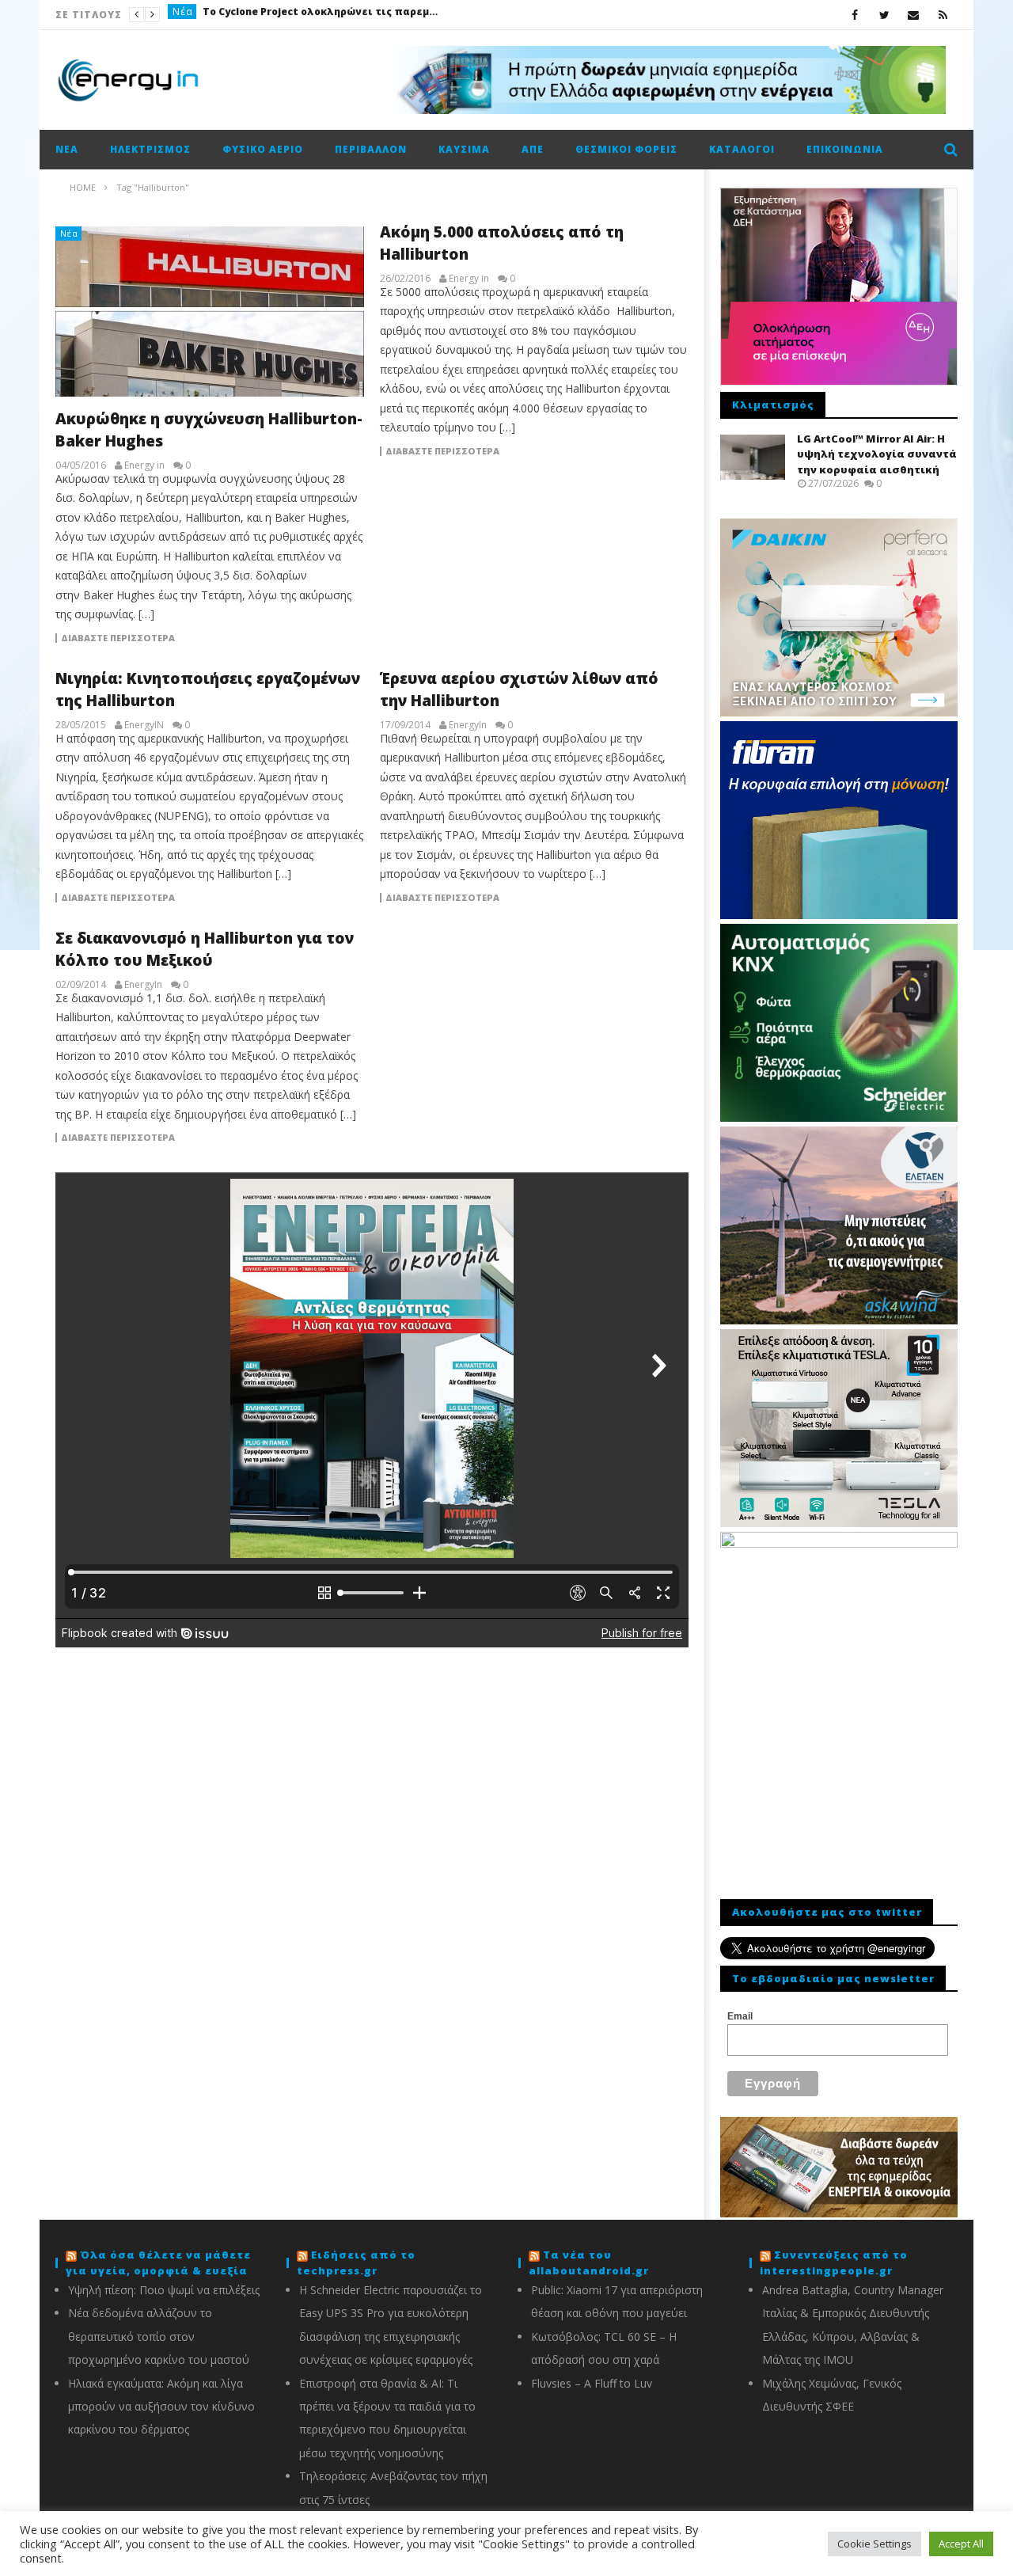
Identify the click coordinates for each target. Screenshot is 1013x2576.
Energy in (144, 465)
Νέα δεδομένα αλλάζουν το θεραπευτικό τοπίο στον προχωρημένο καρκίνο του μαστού (159, 2336)
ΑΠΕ (533, 149)
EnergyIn (468, 725)
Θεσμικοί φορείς (626, 149)
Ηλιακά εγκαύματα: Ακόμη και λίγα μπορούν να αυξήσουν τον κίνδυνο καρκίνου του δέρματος (161, 2407)
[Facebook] (855, 15)
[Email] (914, 15)
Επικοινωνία (845, 149)
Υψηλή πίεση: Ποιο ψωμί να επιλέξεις (164, 2290)
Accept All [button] (961, 2544)
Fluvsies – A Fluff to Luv (592, 2383)
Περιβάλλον (371, 149)
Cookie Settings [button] (875, 2544)
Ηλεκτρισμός (150, 149)
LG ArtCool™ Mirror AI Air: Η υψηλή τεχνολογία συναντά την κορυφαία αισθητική (877, 454)
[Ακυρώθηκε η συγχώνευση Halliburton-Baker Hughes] (210, 312)
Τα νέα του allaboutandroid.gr (589, 2263)
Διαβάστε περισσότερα (118, 638)
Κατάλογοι (742, 149)
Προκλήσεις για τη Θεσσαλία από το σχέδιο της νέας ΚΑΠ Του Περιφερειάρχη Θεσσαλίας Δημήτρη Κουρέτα (321, 15)
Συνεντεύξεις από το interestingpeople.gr (834, 2263)
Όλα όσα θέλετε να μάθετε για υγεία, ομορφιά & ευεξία (158, 2263)
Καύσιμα (464, 149)
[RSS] (943, 15)
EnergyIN (144, 725)
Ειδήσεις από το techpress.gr (356, 2263)
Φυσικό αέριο (263, 149)
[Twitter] (884, 15)
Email (740, 2016)
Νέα (183, 15)
